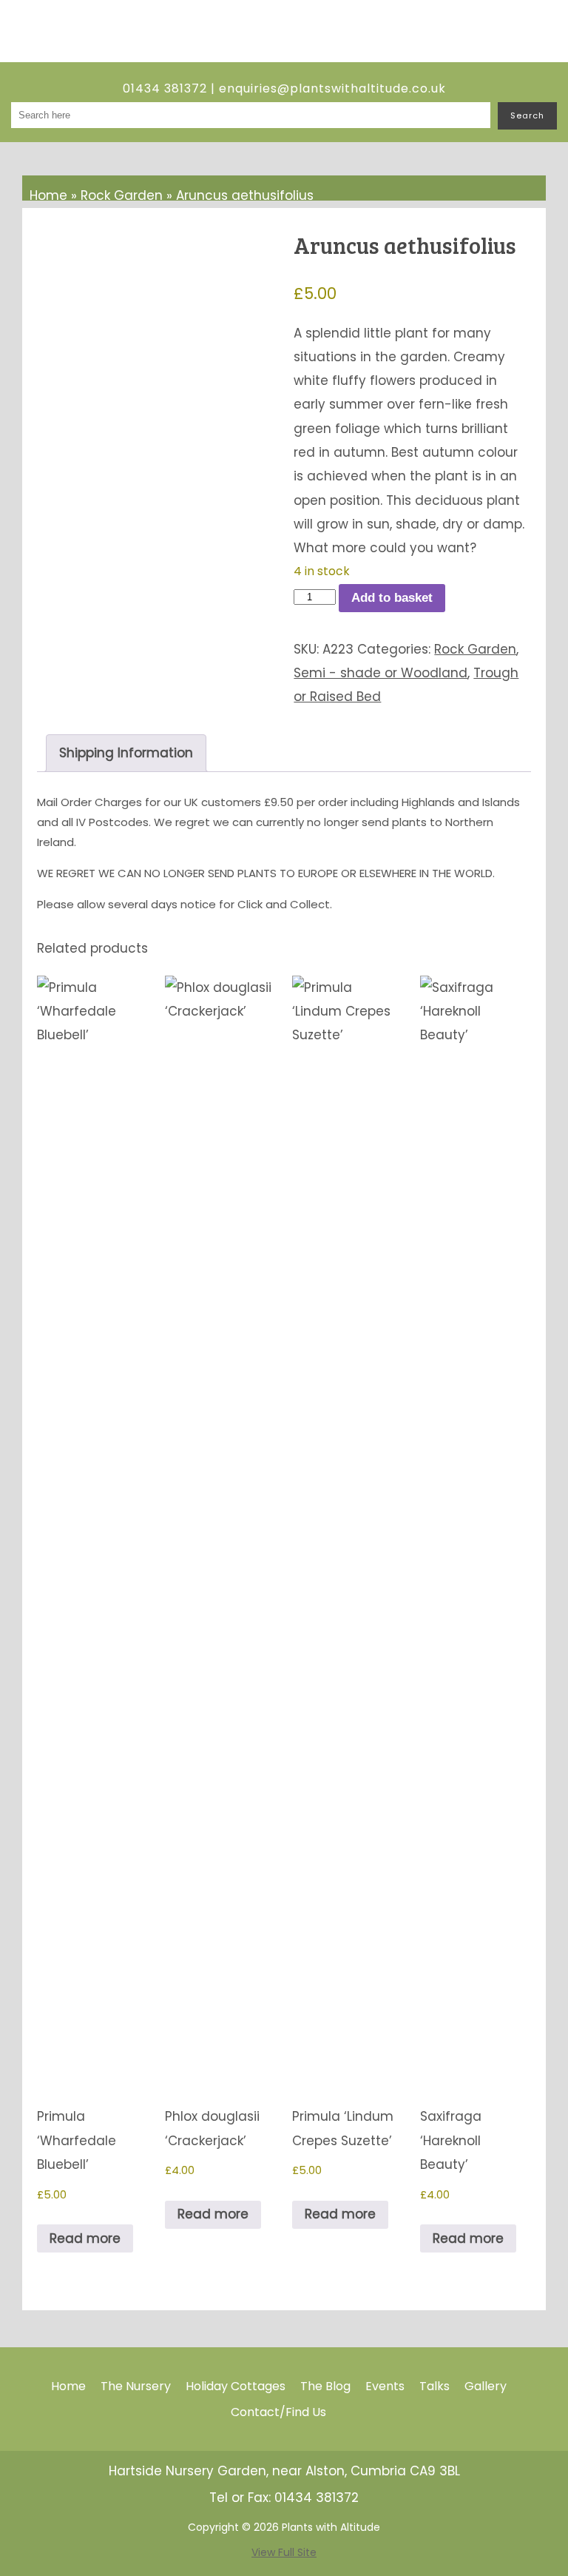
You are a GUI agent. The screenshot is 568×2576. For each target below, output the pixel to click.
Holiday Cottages (236, 2386)
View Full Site (284, 2552)
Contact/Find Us (278, 2412)
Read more (85, 2238)
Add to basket (392, 598)
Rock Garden (122, 195)
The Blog (325, 2386)
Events (385, 2386)
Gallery (486, 2386)
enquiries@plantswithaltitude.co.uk (332, 88)
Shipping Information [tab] (126, 753)
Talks (435, 2386)
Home (48, 195)
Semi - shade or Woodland (381, 673)
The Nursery (136, 2386)
